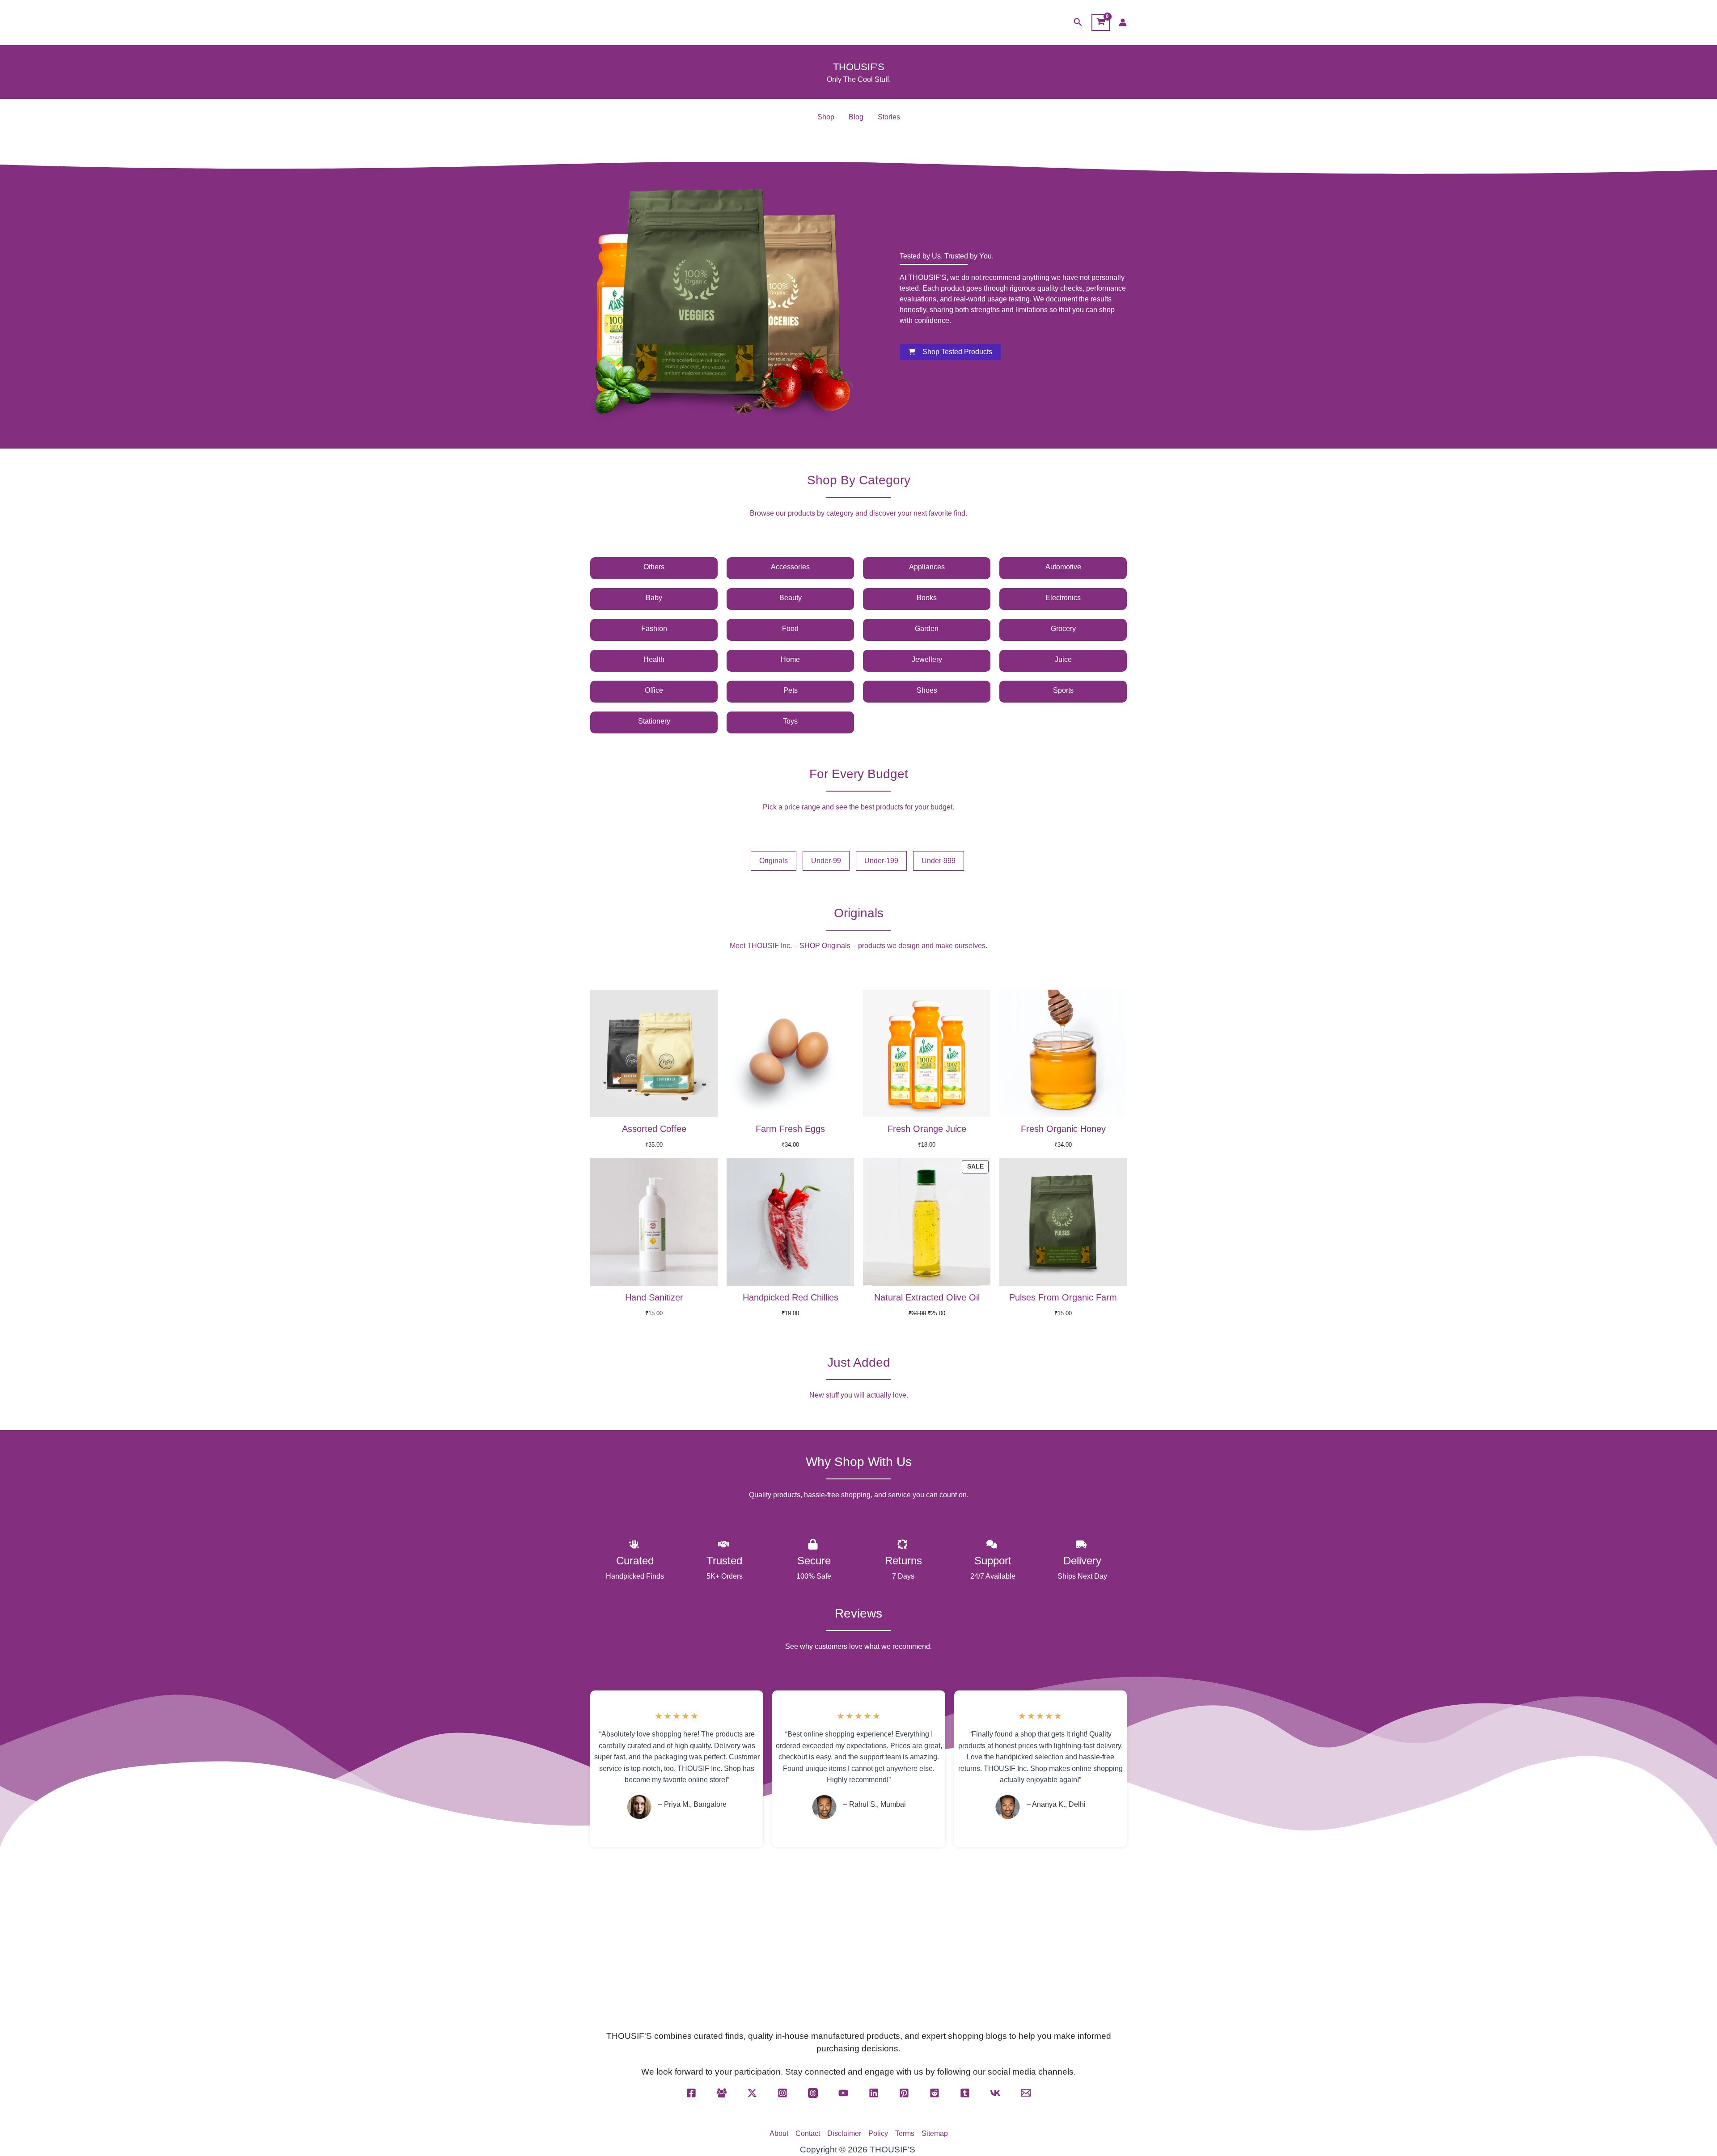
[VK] (995, 2093)
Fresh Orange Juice (927, 1129)
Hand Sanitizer (654, 1297)
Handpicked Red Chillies (791, 1297)
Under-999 (939, 861)
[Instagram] (782, 2093)
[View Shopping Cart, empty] (1101, 22)
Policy (878, 2133)
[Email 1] (1026, 2093)
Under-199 (881, 861)
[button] (1078, 22)
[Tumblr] (965, 2093)
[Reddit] (935, 2093)
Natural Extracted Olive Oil (927, 1297)
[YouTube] (843, 2093)
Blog (856, 117)
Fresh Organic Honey (1063, 1129)
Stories (889, 117)
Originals (774, 861)
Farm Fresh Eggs (790, 1129)
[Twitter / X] (752, 2093)
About (779, 2133)
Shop (826, 117)
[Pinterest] (904, 2093)
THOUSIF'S (859, 67)
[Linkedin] (874, 2093)
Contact (808, 2133)
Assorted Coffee (654, 1129)
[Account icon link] (1123, 22)
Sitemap (935, 2133)
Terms (905, 2133)
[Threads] (813, 2093)
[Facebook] (691, 2093)
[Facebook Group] (722, 2093)
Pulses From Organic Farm (1063, 1297)
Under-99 (826, 861)
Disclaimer (844, 2133)
